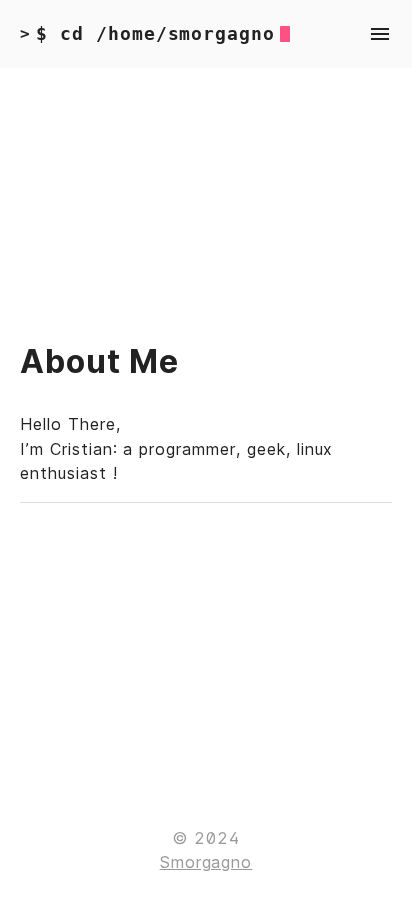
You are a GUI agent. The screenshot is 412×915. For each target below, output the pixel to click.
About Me (99, 361)
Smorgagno (206, 862)
